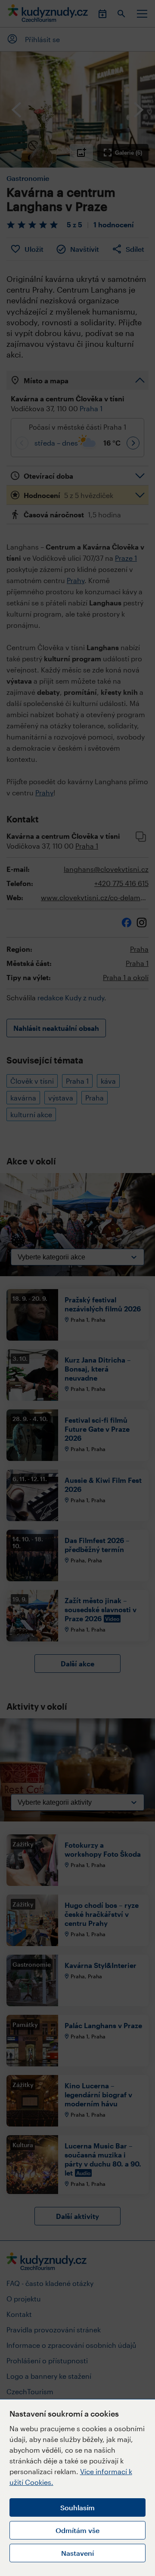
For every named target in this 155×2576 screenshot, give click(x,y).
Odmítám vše (77, 2530)
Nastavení (77, 2553)
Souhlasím (77, 2507)
